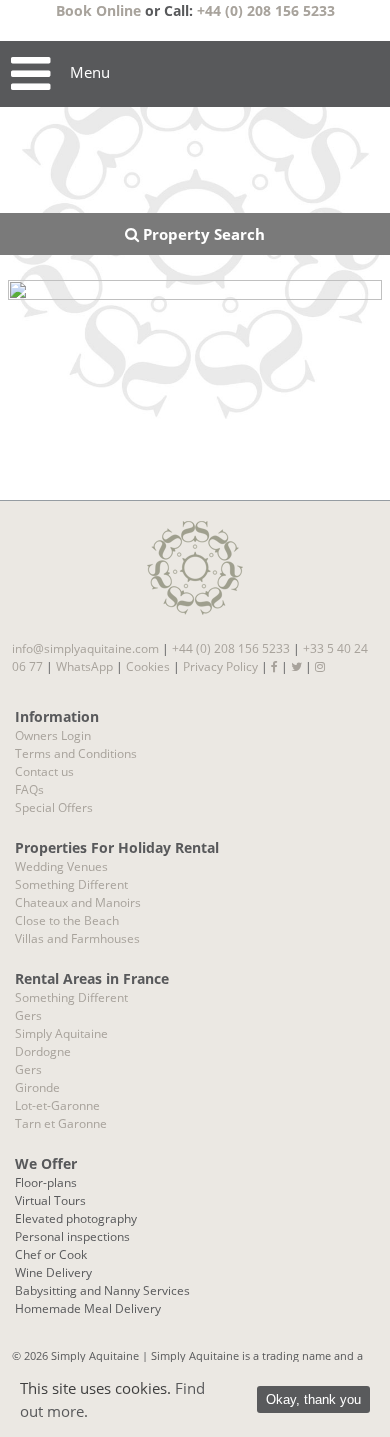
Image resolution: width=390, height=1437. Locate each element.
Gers (28, 1015)
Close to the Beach (67, 920)
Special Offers (54, 807)
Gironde (37, 1087)
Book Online (98, 10)
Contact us (44, 771)
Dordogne (43, 1051)
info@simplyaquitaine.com (85, 648)
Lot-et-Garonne (57, 1105)
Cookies (148, 666)
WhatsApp (84, 666)
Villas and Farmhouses (77, 938)
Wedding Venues (61, 866)
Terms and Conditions (76, 753)
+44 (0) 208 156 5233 (266, 10)
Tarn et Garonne (61, 1123)
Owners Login (53, 735)
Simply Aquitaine (61, 1033)
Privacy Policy (220, 666)
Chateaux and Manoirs (78, 902)
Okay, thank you (313, 1399)
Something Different (71, 884)
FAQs (29, 789)
